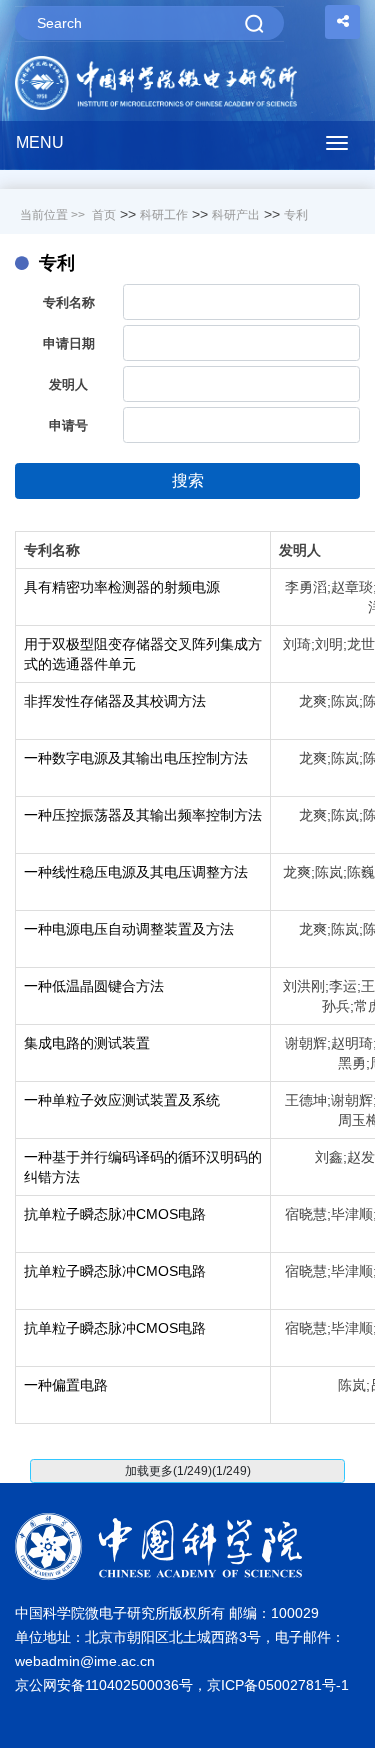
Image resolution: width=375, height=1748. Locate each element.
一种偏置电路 (66, 1385)
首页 (104, 215)
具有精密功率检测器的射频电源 (122, 587)
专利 (296, 215)
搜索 (188, 480)
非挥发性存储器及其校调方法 (115, 701)
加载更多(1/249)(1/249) (188, 1471)
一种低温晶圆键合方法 (94, 986)
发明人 (68, 384)
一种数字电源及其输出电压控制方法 (136, 758)
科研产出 (236, 215)
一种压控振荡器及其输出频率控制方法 (143, 815)
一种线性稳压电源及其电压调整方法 (136, 872)
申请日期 (69, 343)
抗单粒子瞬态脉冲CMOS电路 (115, 1214)
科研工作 (164, 215)
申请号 (68, 425)
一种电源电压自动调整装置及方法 (129, 929)
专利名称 (69, 302)
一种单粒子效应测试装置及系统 (122, 1100)
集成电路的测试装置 (87, 1043)
